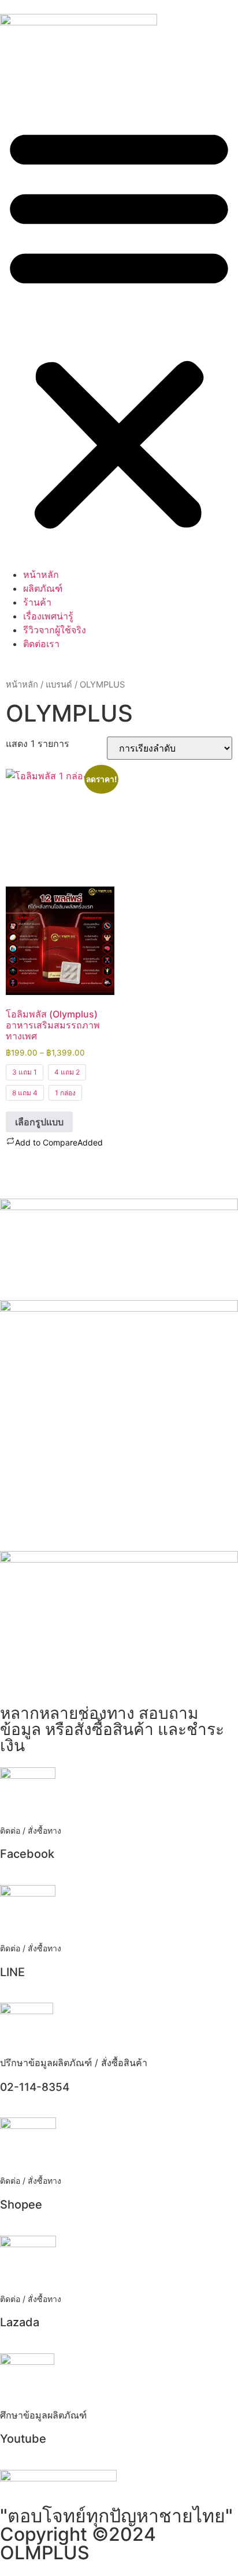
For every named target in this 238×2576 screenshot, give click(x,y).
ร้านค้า (37, 602)
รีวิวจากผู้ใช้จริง (55, 630)
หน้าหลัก (41, 574)
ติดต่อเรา (41, 644)
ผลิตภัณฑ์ (43, 588)
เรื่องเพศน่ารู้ (48, 616)
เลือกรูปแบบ (39, 1122)
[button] (119, 326)
